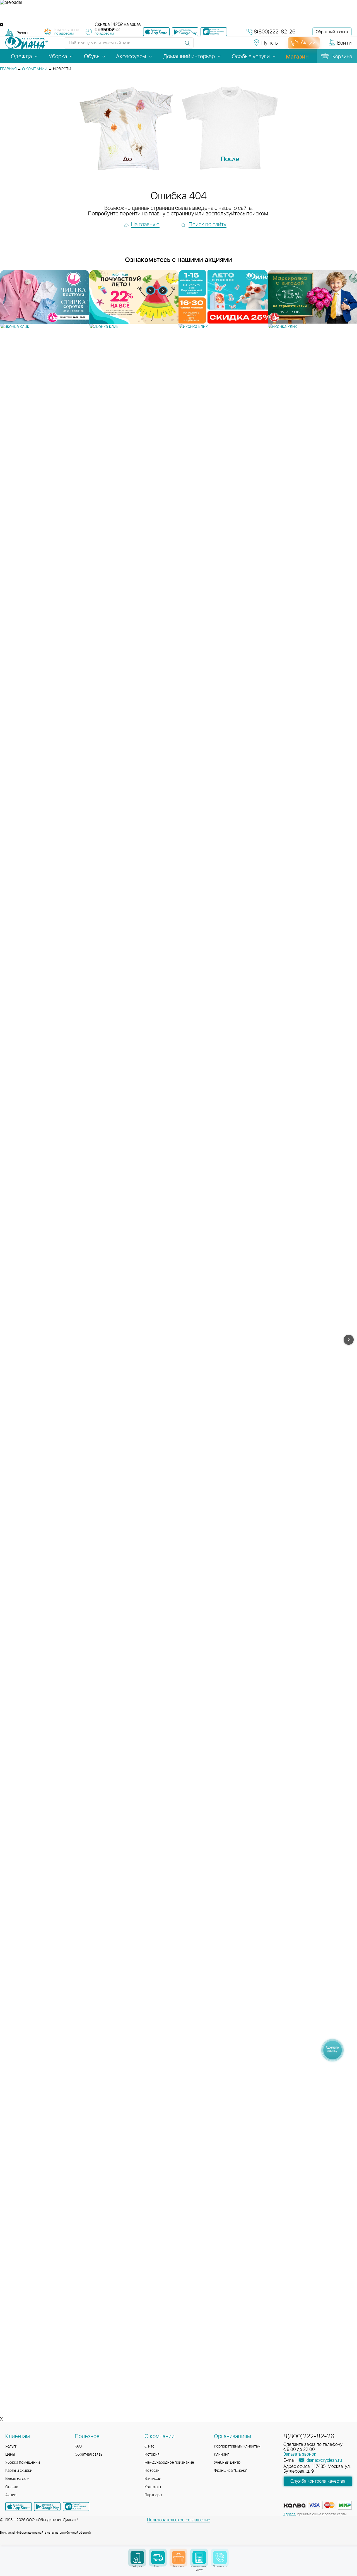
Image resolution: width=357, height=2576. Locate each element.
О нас (149, 2446)
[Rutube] (221, 45)
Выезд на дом (17, 2479)
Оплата (12, 2487)
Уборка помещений (23, 2463)
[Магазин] (179, 2557)
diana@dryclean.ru (324, 2460)
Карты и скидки (19, 2471)
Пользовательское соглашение (179, 2520)
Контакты (153, 2487)
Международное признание (169, 2463)
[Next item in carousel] (349, 1340)
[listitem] (45, 300)
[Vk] (201, 45)
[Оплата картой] (295, 2506)
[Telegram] (231, 45)
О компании (35, 69)
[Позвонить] (220, 2557)
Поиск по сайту (208, 225)
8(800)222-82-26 (275, 32)
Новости (152, 2471)
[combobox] (23, 33)
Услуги (11, 2446)
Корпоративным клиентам (237, 2446)
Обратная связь (89, 2455)
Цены (10, 2455)
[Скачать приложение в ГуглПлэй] (185, 32)
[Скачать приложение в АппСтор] (156, 32)
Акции (11, 2495)
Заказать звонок (300, 2454)
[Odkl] (211, 45)
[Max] (240, 45)
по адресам (64, 34)
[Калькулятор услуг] (199, 2557)
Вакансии (153, 2479)
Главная (8, 69)
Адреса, (290, 2514)
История (152, 2455)
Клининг (221, 2455)
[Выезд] (158, 2557)
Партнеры (153, 2495)
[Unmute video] (178, 14)
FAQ (78, 2446)
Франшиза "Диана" (231, 2471)
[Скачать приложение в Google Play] (47, 2507)
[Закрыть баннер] (2, 25)
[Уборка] (137, 2557)
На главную (145, 225)
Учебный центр (227, 2463)
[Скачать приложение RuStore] (214, 32)
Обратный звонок (332, 32)
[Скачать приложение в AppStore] (19, 2507)
